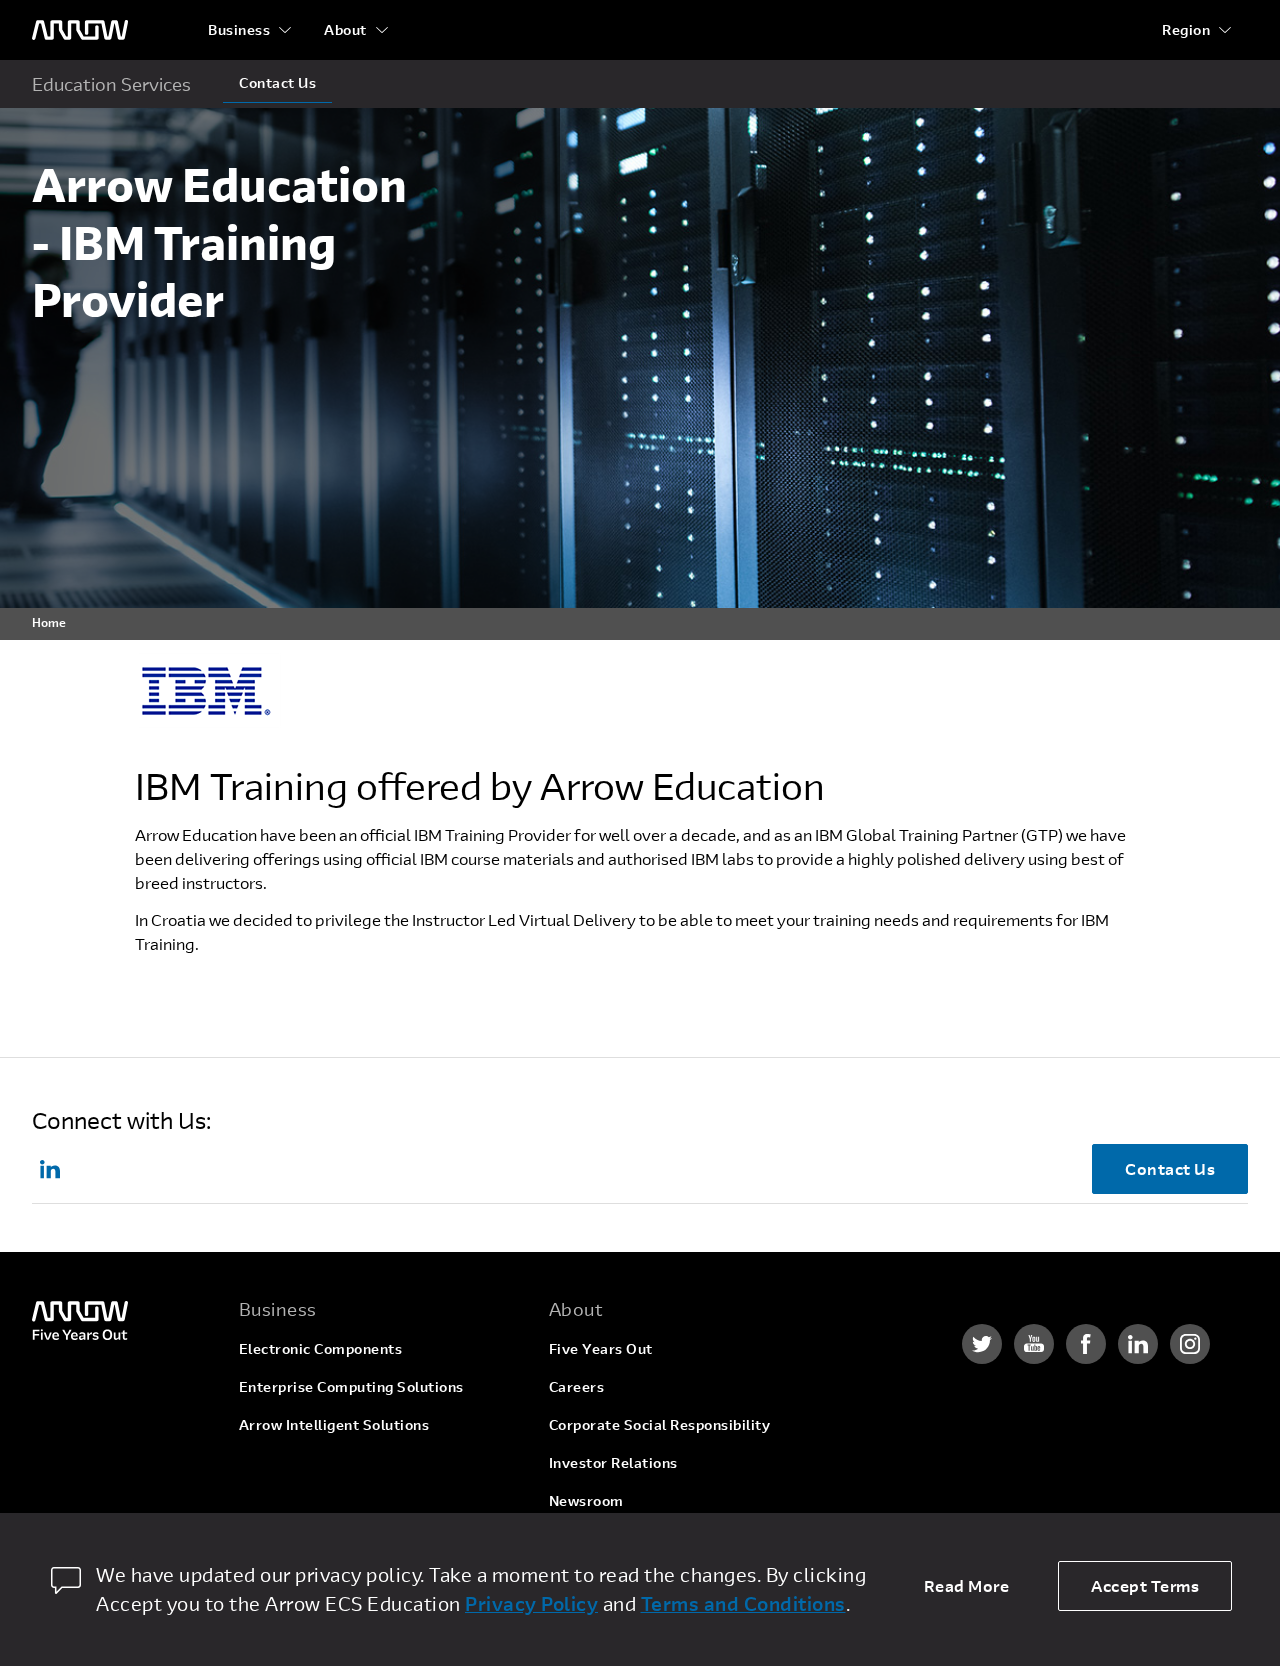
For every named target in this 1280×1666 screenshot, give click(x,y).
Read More (967, 1585)
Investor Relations (613, 1462)
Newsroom (586, 1500)
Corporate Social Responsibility (660, 1424)
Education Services (111, 84)
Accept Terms (1145, 1585)
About (345, 29)
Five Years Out (601, 1348)
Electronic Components (321, 1348)
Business (239, 29)
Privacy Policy (531, 1603)
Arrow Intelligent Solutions (334, 1424)
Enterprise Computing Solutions (351, 1386)
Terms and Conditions (743, 1603)
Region (1186, 29)
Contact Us (277, 82)
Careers (577, 1386)
